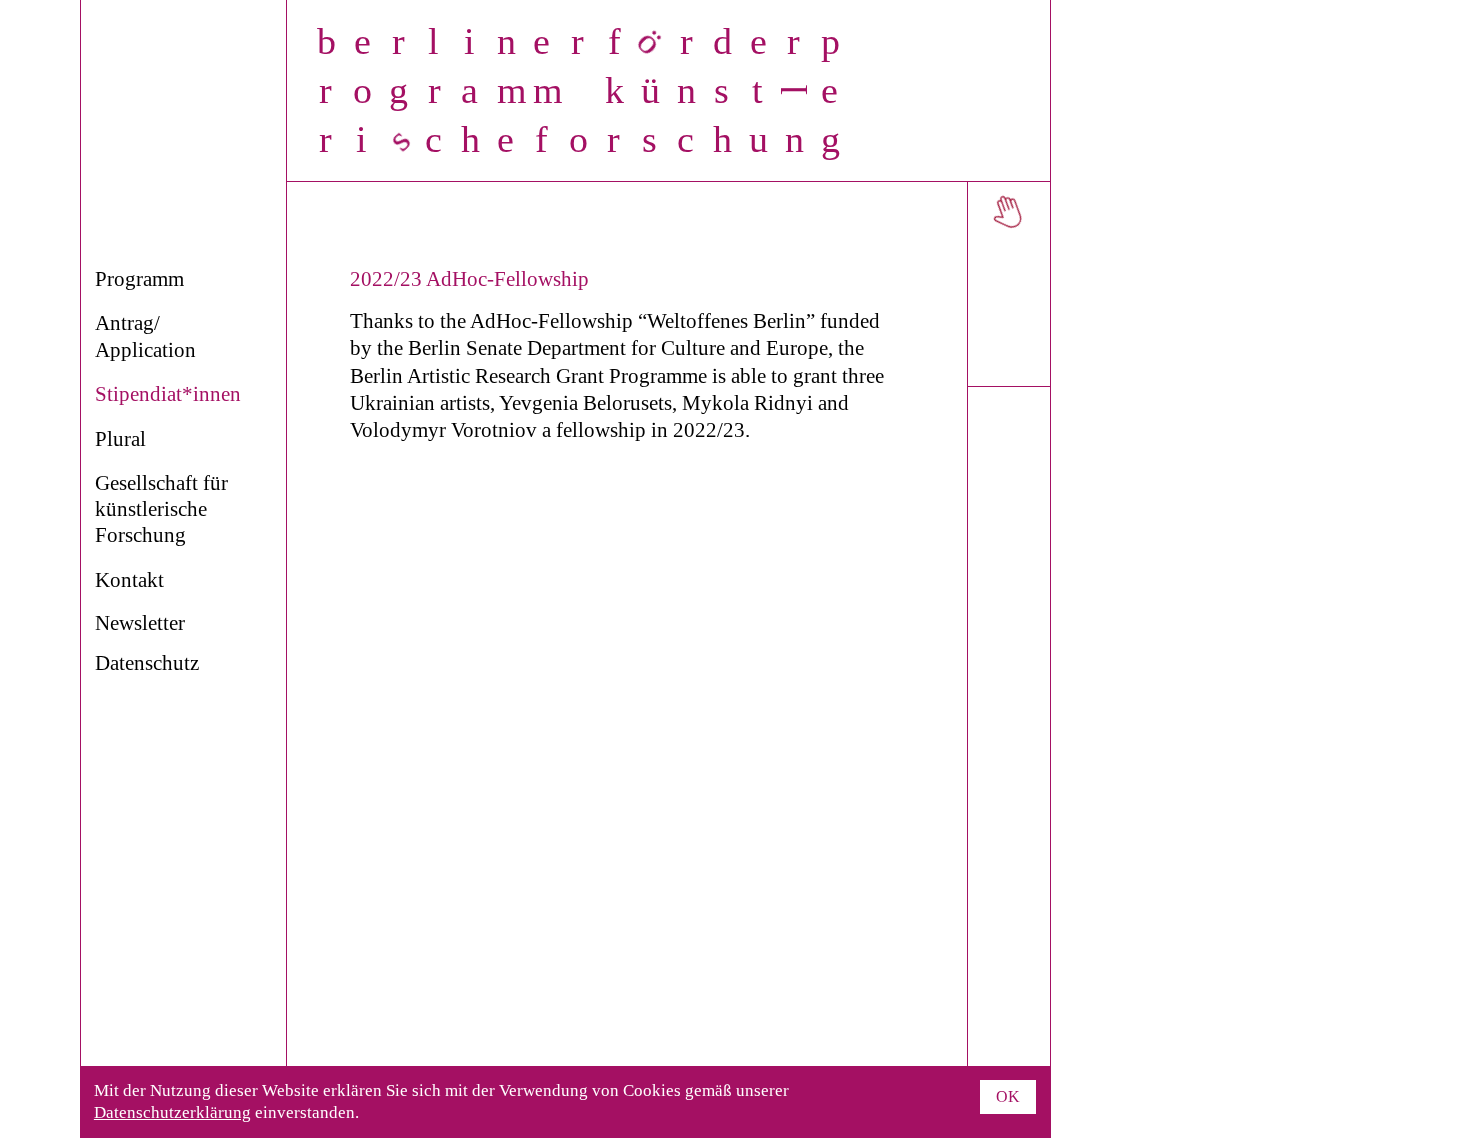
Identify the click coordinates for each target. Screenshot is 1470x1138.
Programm (139, 279)
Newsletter (140, 623)
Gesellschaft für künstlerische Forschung (161, 509)
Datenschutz (147, 663)
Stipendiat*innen (168, 394)
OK (1008, 1096)
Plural (120, 439)
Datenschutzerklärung (172, 1112)
